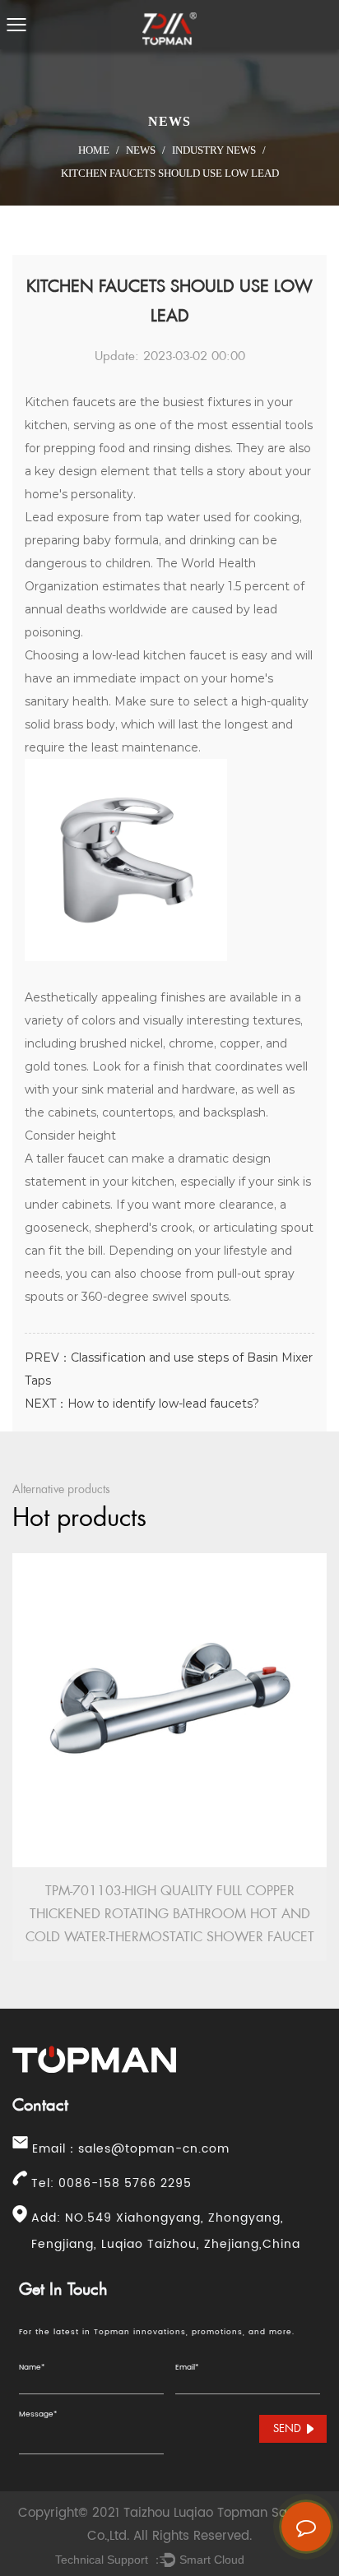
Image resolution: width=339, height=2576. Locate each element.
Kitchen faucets (70, 402)
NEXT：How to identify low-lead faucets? (142, 1404)
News (141, 150)
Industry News (214, 150)
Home (94, 150)
